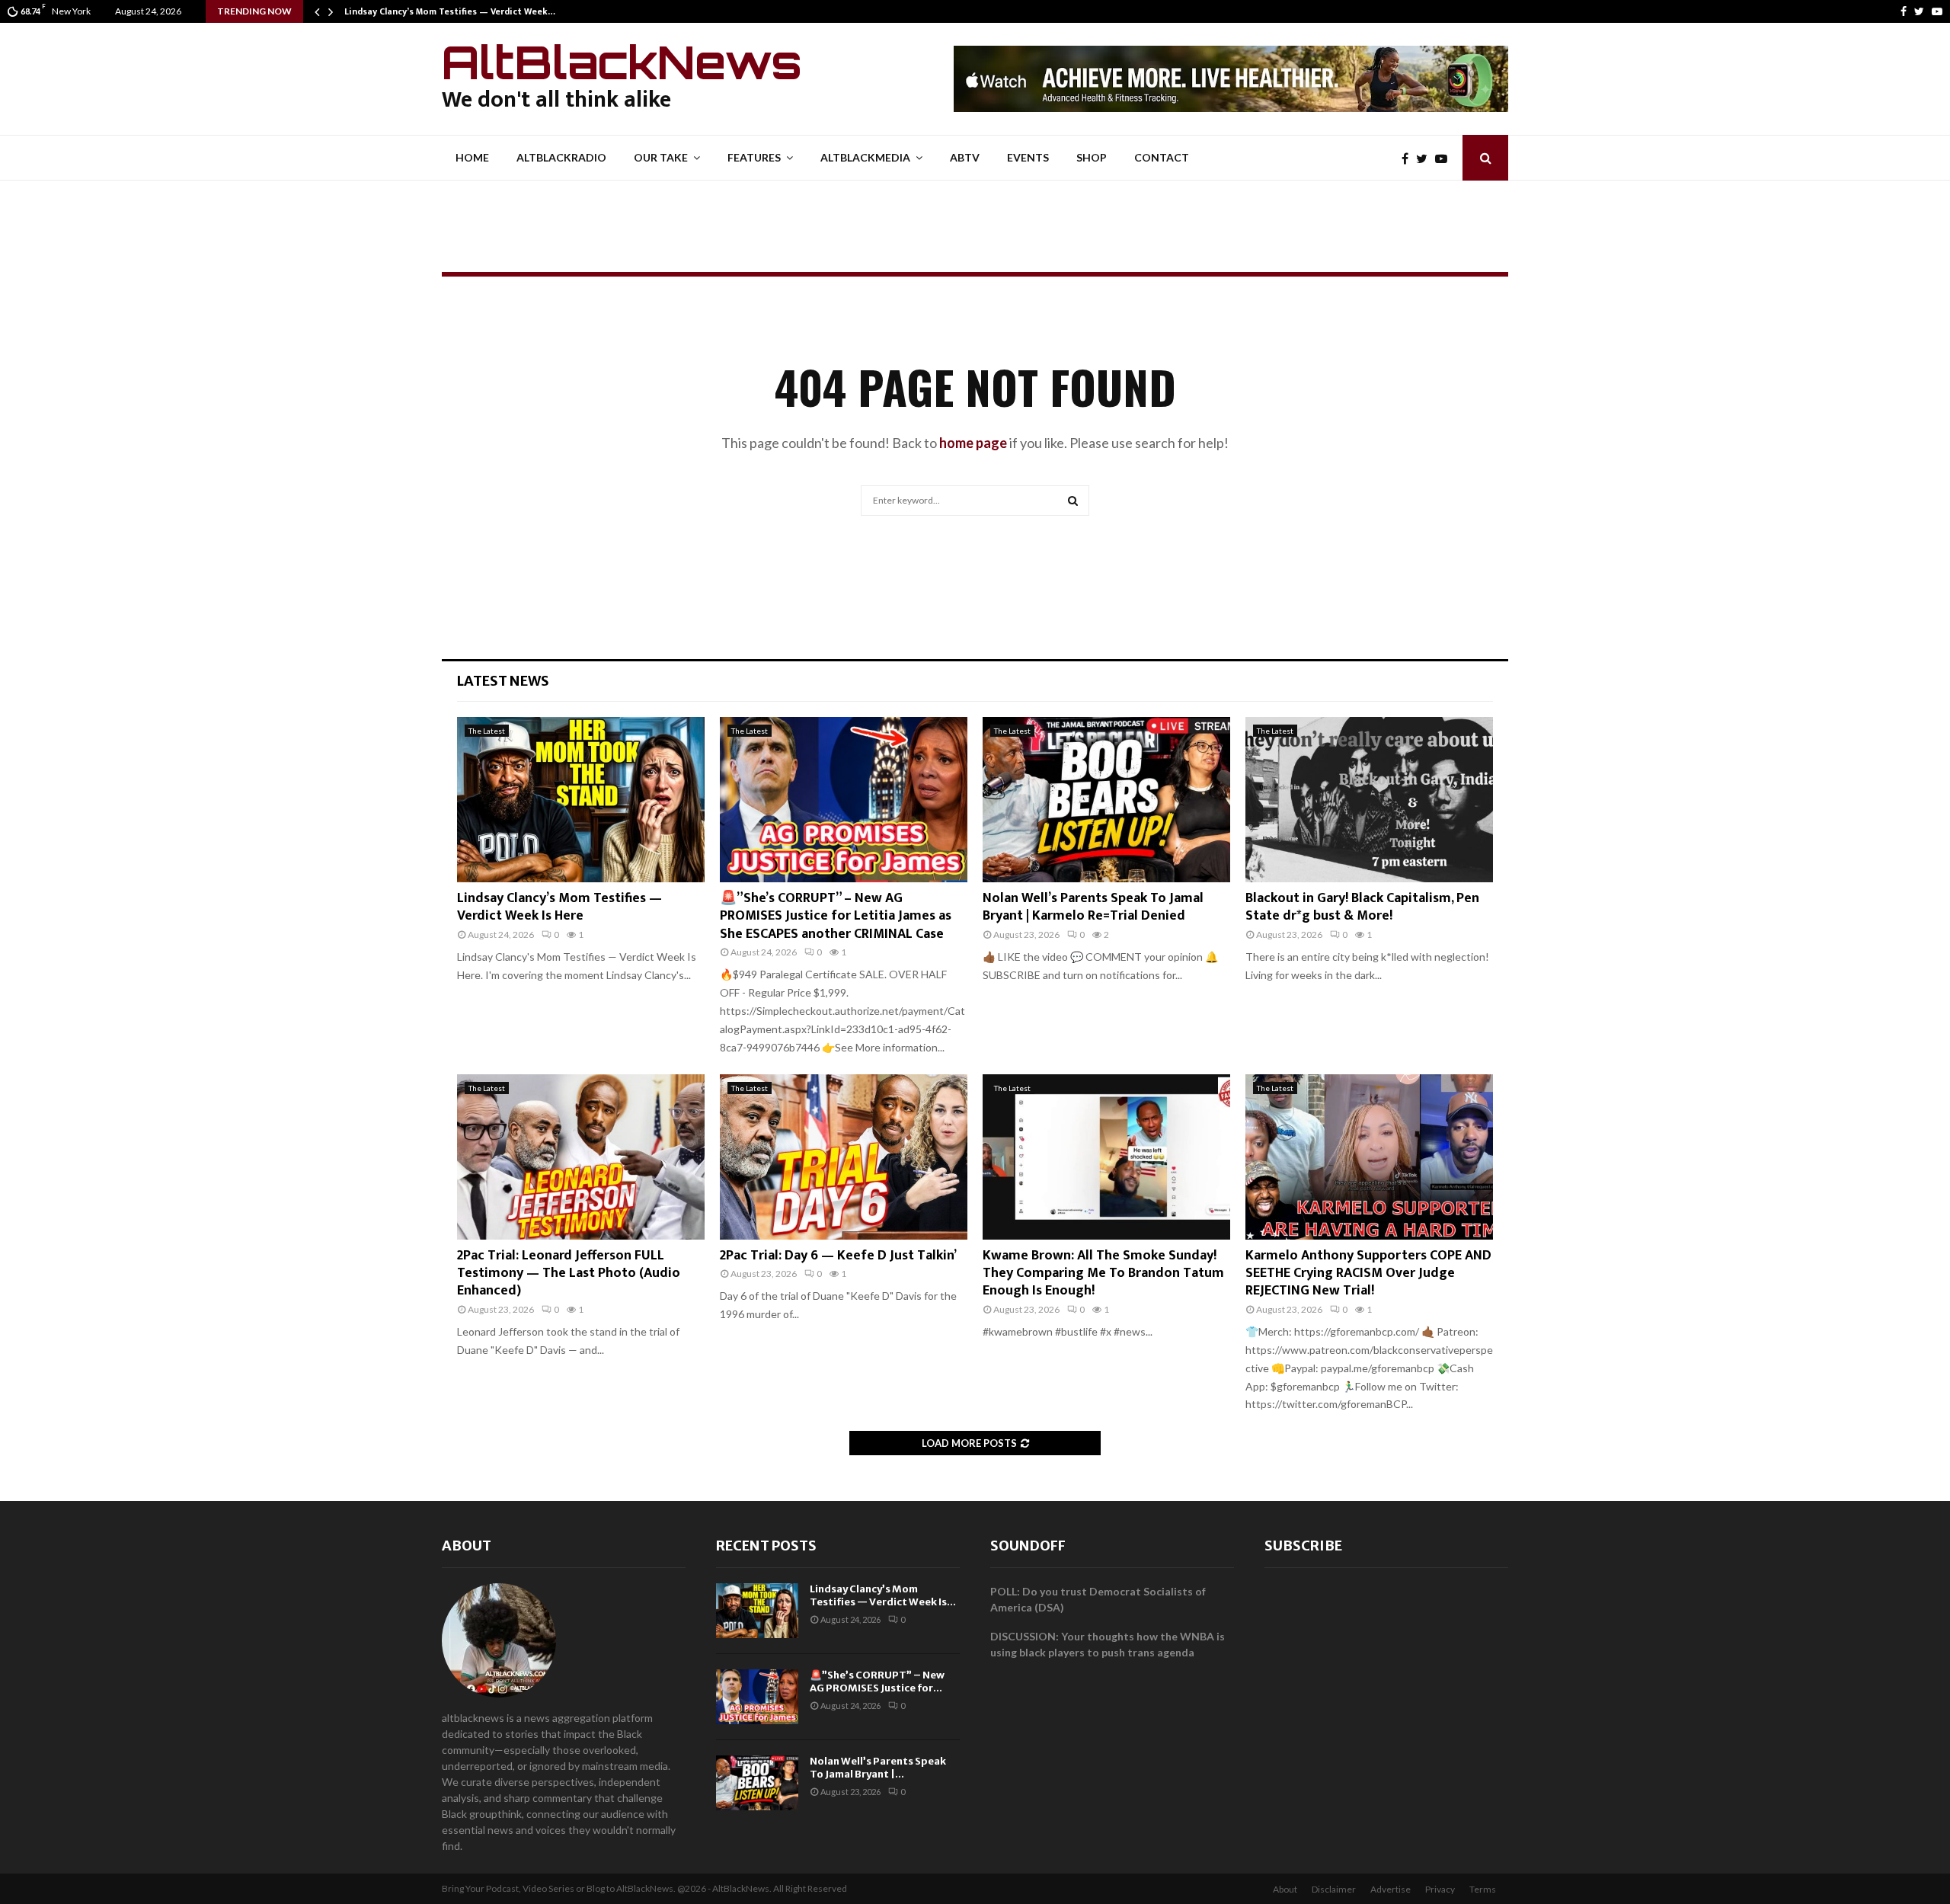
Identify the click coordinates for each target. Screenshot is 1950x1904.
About (467, 1546)
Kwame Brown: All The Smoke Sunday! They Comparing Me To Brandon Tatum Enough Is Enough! (1103, 1274)
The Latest (487, 731)
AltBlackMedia (865, 157)
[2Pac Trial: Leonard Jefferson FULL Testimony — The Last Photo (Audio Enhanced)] (581, 1157)
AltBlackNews (622, 62)
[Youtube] (1937, 11)
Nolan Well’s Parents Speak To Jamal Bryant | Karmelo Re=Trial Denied (1093, 907)
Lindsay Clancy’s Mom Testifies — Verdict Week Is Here (559, 907)
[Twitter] (1919, 11)
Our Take (661, 157)
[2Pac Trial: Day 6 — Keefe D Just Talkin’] (844, 1157)
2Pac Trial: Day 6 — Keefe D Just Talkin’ (838, 1256)
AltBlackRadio (561, 157)
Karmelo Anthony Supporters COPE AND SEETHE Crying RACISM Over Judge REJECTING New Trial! (1368, 1274)
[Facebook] (1904, 11)
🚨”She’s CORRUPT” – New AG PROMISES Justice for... (877, 1682)
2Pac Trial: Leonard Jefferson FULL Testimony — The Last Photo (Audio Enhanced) (569, 1274)
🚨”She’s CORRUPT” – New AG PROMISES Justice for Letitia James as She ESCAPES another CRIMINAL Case (836, 916)
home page (973, 443)
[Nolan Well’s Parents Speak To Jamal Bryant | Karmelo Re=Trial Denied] (1106, 800)
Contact (1162, 157)
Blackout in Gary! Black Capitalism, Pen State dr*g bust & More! (1362, 907)
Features (754, 157)
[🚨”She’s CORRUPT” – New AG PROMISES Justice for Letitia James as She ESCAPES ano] (844, 800)
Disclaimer (1334, 1889)
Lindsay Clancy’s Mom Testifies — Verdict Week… (450, 11)
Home (472, 157)
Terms (1483, 1889)
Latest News (503, 681)
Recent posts (766, 1546)
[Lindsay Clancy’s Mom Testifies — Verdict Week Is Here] (581, 800)
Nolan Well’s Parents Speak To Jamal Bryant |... (878, 1768)
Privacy (1440, 1889)
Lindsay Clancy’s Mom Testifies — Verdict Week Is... (883, 1595)
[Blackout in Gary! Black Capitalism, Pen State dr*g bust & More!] (1369, 800)
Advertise (1391, 1889)
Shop (1092, 157)
